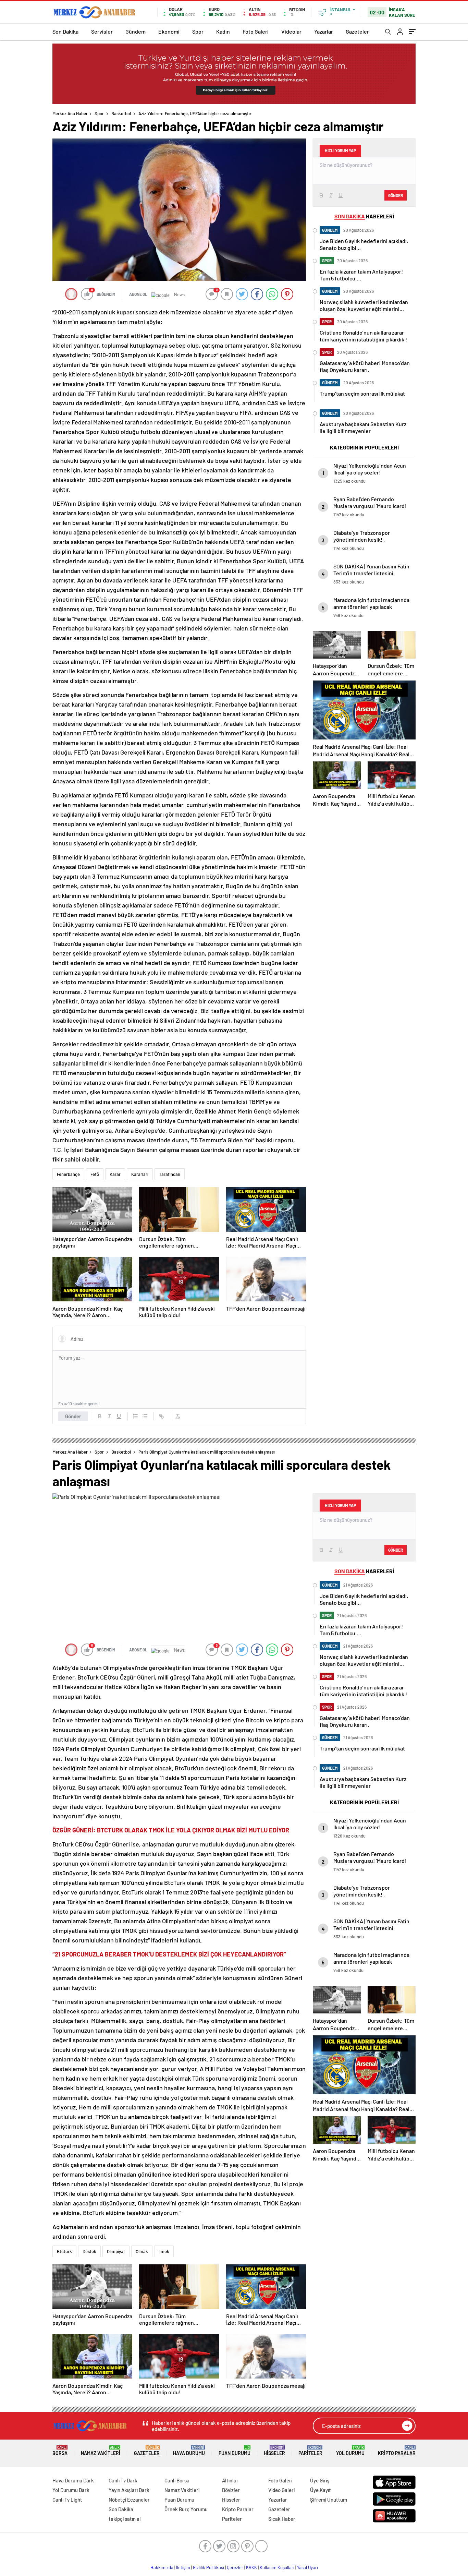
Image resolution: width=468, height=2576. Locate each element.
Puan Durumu (235, 2451)
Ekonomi (169, 31)
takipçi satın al (125, 2519)
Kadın (223, 31)
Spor (198, 31)
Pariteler (310, 2451)
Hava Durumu (189, 2451)
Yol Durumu (350, 2451)
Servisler (102, 31)
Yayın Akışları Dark (129, 2490)
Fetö (95, 1174)
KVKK (251, 2567)
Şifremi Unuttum (329, 2500)
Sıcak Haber (282, 2519)
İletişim (183, 2567)
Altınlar (230, 2480)
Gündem (136, 31)
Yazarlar (324, 31)
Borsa (60, 2451)
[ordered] (135, 1416)
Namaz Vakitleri (101, 2451)
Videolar (291, 31)
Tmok (164, 2251)
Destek (89, 2251)
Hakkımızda (162, 2567)
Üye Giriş (320, 2480)
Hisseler (274, 2451)
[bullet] (145, 1416)
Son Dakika (65, 31)
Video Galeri (281, 2490)
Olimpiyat (116, 2251)
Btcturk (64, 2251)
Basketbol (121, 113)
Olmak (142, 2251)
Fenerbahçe (68, 1174)
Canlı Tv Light (67, 2500)
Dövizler (231, 2490)
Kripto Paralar (397, 2451)
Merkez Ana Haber (70, 113)
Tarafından (170, 1174)
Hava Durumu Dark (73, 2480)
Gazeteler (357, 31)
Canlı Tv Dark (123, 2480)
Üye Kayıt (321, 2490)
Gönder (73, 1416)
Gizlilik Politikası (208, 2567)
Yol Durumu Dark (71, 2490)
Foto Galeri (256, 31)
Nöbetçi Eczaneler (129, 2500)
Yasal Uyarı (307, 2567)
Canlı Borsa (177, 2480)
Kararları (140, 1174)
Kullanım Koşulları (277, 2567)
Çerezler (235, 2567)
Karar (115, 1174)
